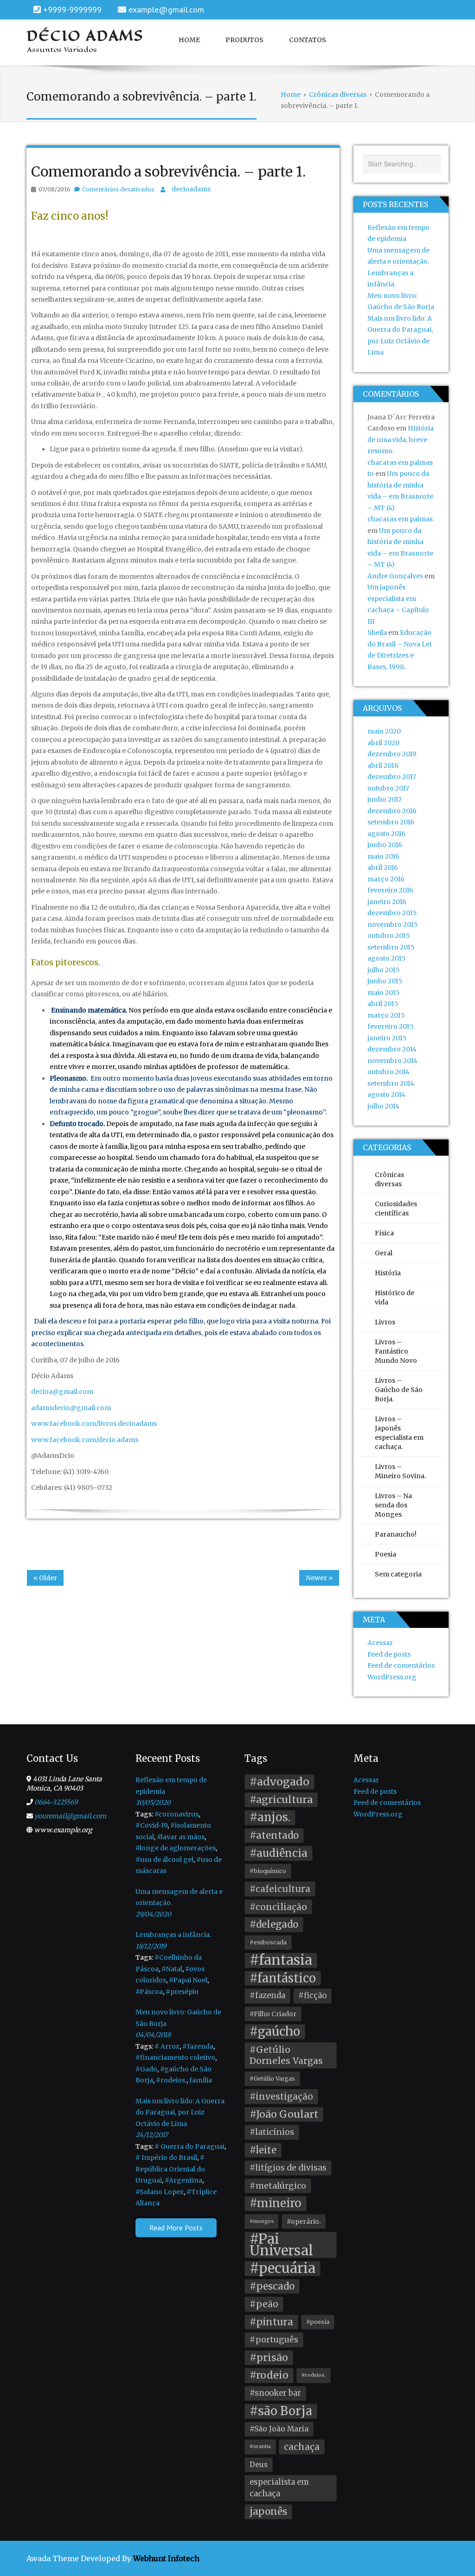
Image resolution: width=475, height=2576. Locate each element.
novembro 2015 (393, 924)
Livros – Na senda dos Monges (393, 1505)
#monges (262, 2221)
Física (384, 1233)
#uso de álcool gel (164, 1860)
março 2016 (386, 879)
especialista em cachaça (279, 2488)
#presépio (182, 1992)
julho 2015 (384, 970)
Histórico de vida (395, 1297)
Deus (259, 2465)
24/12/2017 (152, 2135)
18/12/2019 (151, 1946)
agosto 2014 (386, 1095)
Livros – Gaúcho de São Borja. (399, 1390)
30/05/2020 (153, 1803)
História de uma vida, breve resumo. (401, 440)
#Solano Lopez (160, 2192)
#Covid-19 (151, 1825)
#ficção (312, 1996)
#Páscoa (149, 1992)
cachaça (302, 2447)
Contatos (308, 40)
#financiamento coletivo (175, 2057)
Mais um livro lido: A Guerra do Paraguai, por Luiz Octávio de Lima (180, 2112)
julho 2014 (383, 1106)
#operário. (304, 2222)
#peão (264, 2304)
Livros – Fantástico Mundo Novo (396, 1351)
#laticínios (272, 2132)
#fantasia (281, 1960)
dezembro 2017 (392, 777)
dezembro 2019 (392, 754)
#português (274, 2340)
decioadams (191, 189)
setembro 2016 (391, 822)
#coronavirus (177, 1814)
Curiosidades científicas (396, 1209)
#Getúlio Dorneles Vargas (286, 2055)
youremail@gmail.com (70, 1816)
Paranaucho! (396, 1534)
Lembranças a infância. (173, 1935)
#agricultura (281, 1800)
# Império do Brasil (166, 2158)
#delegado (274, 1924)
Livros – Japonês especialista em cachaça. (399, 1433)
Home (189, 40)
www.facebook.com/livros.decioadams (94, 1424)
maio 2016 (383, 856)
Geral (384, 1253)
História (388, 1273)
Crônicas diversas (389, 1179)
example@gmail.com (166, 9)
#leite (263, 2150)
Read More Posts (176, 2228)
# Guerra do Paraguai (189, 2146)
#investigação (281, 2096)
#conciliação (278, 1907)
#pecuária (282, 2269)
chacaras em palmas (400, 519)
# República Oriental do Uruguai (170, 2169)
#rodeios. (171, 2080)
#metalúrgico (278, 2186)
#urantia (260, 2446)
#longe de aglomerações (176, 1848)
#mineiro (276, 2203)
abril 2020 (383, 743)
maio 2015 (384, 993)
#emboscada (268, 1942)
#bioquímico (268, 1871)
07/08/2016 (55, 189)
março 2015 (386, 1015)
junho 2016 (385, 845)
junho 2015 (385, 981)
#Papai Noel (188, 1980)
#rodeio (269, 2375)
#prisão (269, 2358)
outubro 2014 (388, 1072)
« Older (45, 1578)
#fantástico (283, 1978)
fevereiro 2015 (391, 1026)
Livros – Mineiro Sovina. (400, 1471)
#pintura (271, 2322)
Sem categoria (398, 1574)
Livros (385, 1322)
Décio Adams (85, 36)
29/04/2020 (153, 1914)
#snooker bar (275, 2393)
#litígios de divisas (288, 2168)
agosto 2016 (386, 834)
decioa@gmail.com (62, 1392)
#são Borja (281, 2411)
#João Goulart (284, 2114)
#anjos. (270, 1817)
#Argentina (183, 2180)
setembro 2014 (391, 1083)
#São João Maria (279, 2429)
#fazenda (198, 2046)
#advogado (279, 1782)
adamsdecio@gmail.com (71, 1408)
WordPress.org (392, 1677)
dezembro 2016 (392, 811)
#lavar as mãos (181, 1837)
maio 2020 (384, 731)
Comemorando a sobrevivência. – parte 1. (168, 171)
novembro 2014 (392, 1061)
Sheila (377, 633)
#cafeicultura (280, 1889)
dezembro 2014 (392, 1049)
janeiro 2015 (387, 1038)
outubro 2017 (388, 788)
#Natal (172, 1969)
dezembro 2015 (392, 913)
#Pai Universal (281, 2245)
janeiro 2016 (387, 902)
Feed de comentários (401, 1665)
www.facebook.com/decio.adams (85, 1440)
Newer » (319, 1578)
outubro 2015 (389, 936)
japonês (268, 2512)
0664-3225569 (56, 1802)
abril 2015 (383, 1004)
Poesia (385, 1554)
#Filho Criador (273, 2014)
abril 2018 (383, 766)
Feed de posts (389, 1654)
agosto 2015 (387, 958)
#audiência (279, 1853)
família (201, 2080)
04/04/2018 (153, 2035)
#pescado (272, 2286)
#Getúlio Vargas (272, 2079)
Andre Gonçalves (395, 576)
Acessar (380, 1643)
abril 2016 (383, 867)
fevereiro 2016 (390, 890)
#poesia (318, 2322)
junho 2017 (385, 799)
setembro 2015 (391, 947)
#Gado (146, 2069)
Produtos (244, 40)
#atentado (274, 1835)
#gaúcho (275, 2032)
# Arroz (167, 2046)
